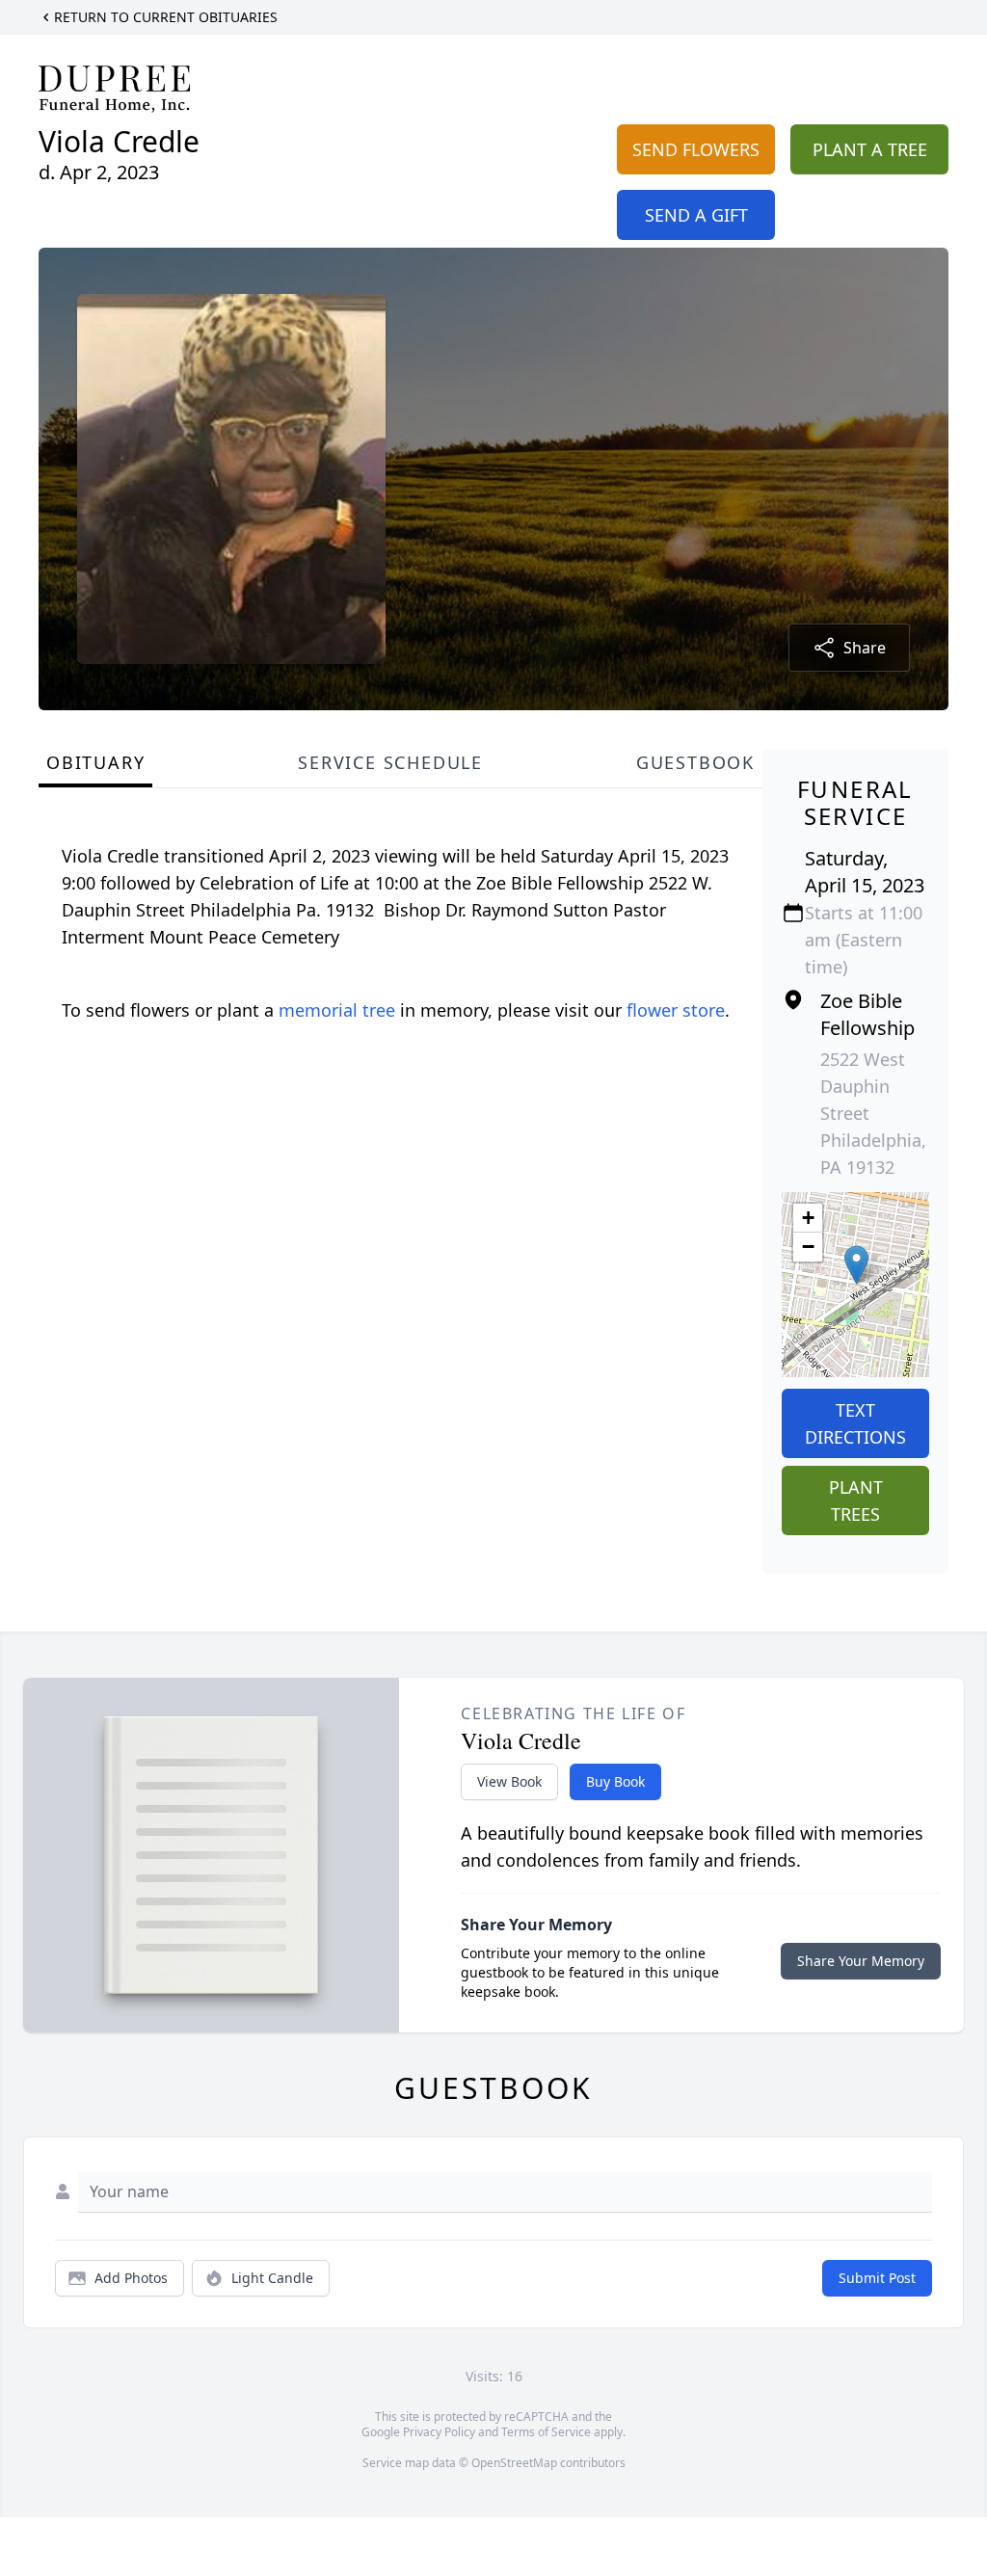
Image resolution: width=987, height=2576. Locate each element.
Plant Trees (856, 1500)
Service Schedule (390, 762)
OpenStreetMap (514, 2463)
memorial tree (337, 1010)
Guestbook (695, 762)
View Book (509, 1781)
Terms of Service (546, 2432)
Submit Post (877, 2278)
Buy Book (615, 1781)
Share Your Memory (861, 1961)
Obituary (95, 762)
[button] (856, 1265)
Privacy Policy (439, 2432)
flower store (676, 1010)
